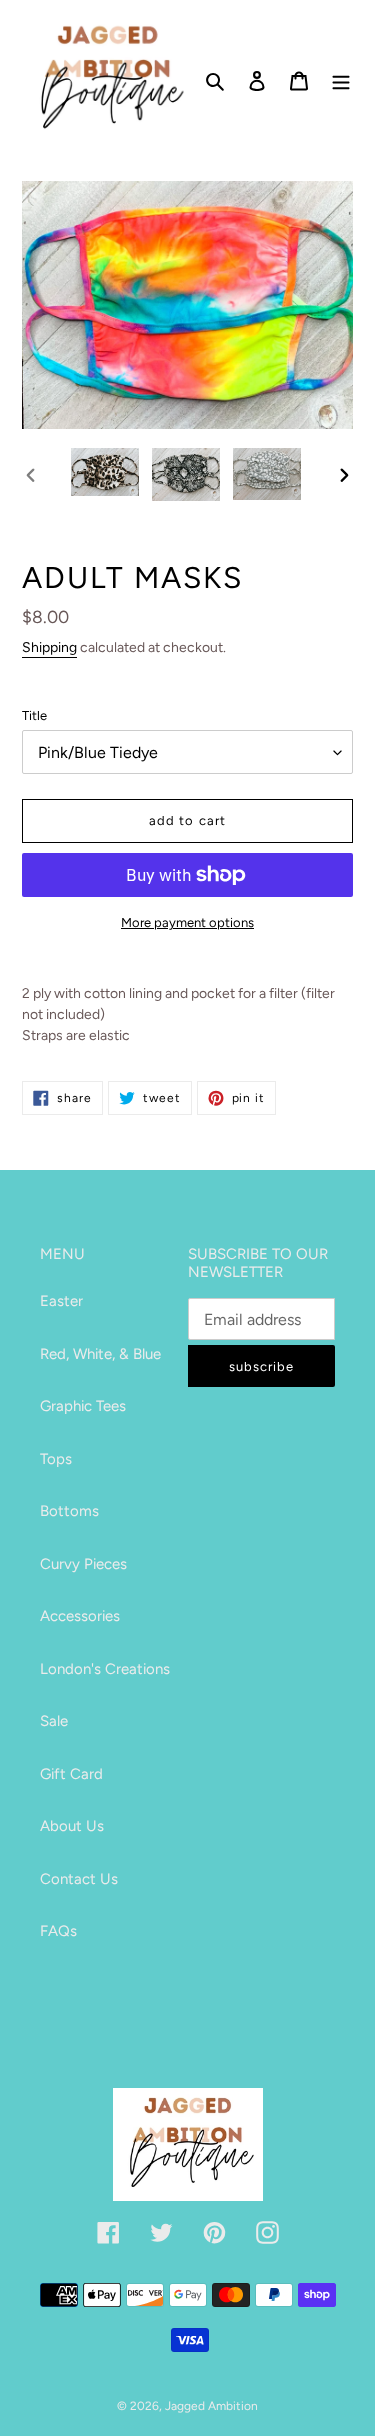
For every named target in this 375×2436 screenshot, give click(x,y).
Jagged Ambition (211, 2406)
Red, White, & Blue (100, 1354)
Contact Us (79, 1879)
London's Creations (105, 1669)
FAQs (58, 1931)
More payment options (187, 922)
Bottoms (69, 1511)
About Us (72, 1826)
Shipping (49, 647)
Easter (61, 1301)
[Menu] (341, 79)
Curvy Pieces (83, 1564)
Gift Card (71, 1774)
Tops (56, 1459)
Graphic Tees (83, 1406)
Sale (54, 1721)
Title (34, 715)
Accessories (80, 1616)
